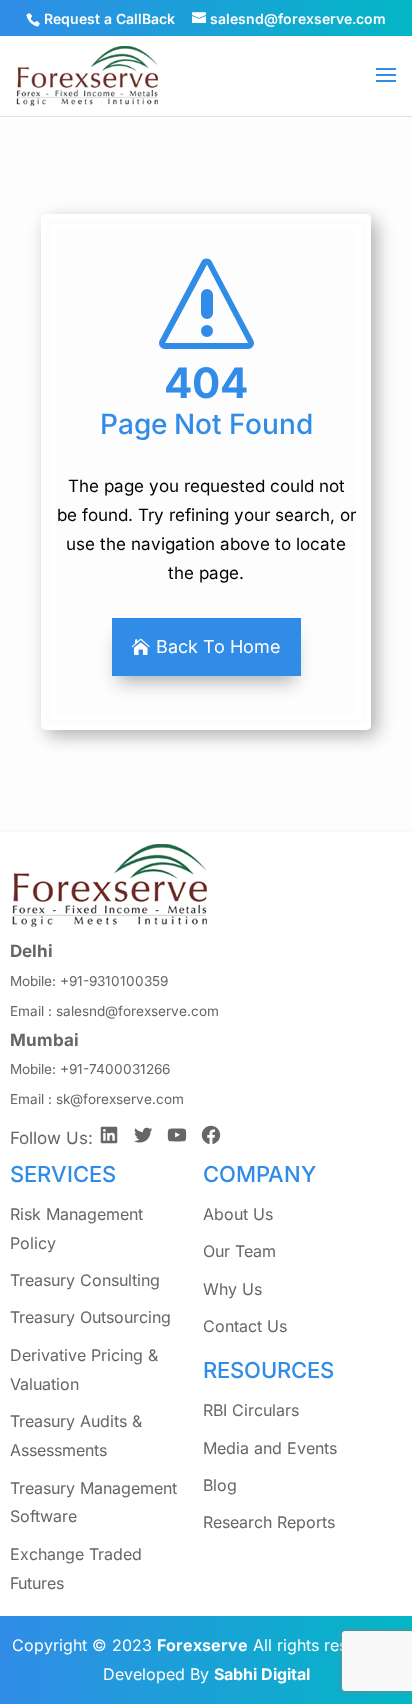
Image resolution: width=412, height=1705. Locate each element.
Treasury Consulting (85, 1280)
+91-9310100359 (114, 981)
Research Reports (269, 1522)
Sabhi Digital (262, 1674)
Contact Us (245, 1326)
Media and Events (270, 1448)
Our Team (239, 1251)
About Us (238, 1214)
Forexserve (202, 1645)
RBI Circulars (251, 1410)
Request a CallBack (109, 18)
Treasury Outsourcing (90, 1317)
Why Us (232, 1289)
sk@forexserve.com (120, 1099)
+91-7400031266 (115, 1069)
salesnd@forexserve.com (137, 1011)
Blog (220, 1485)
